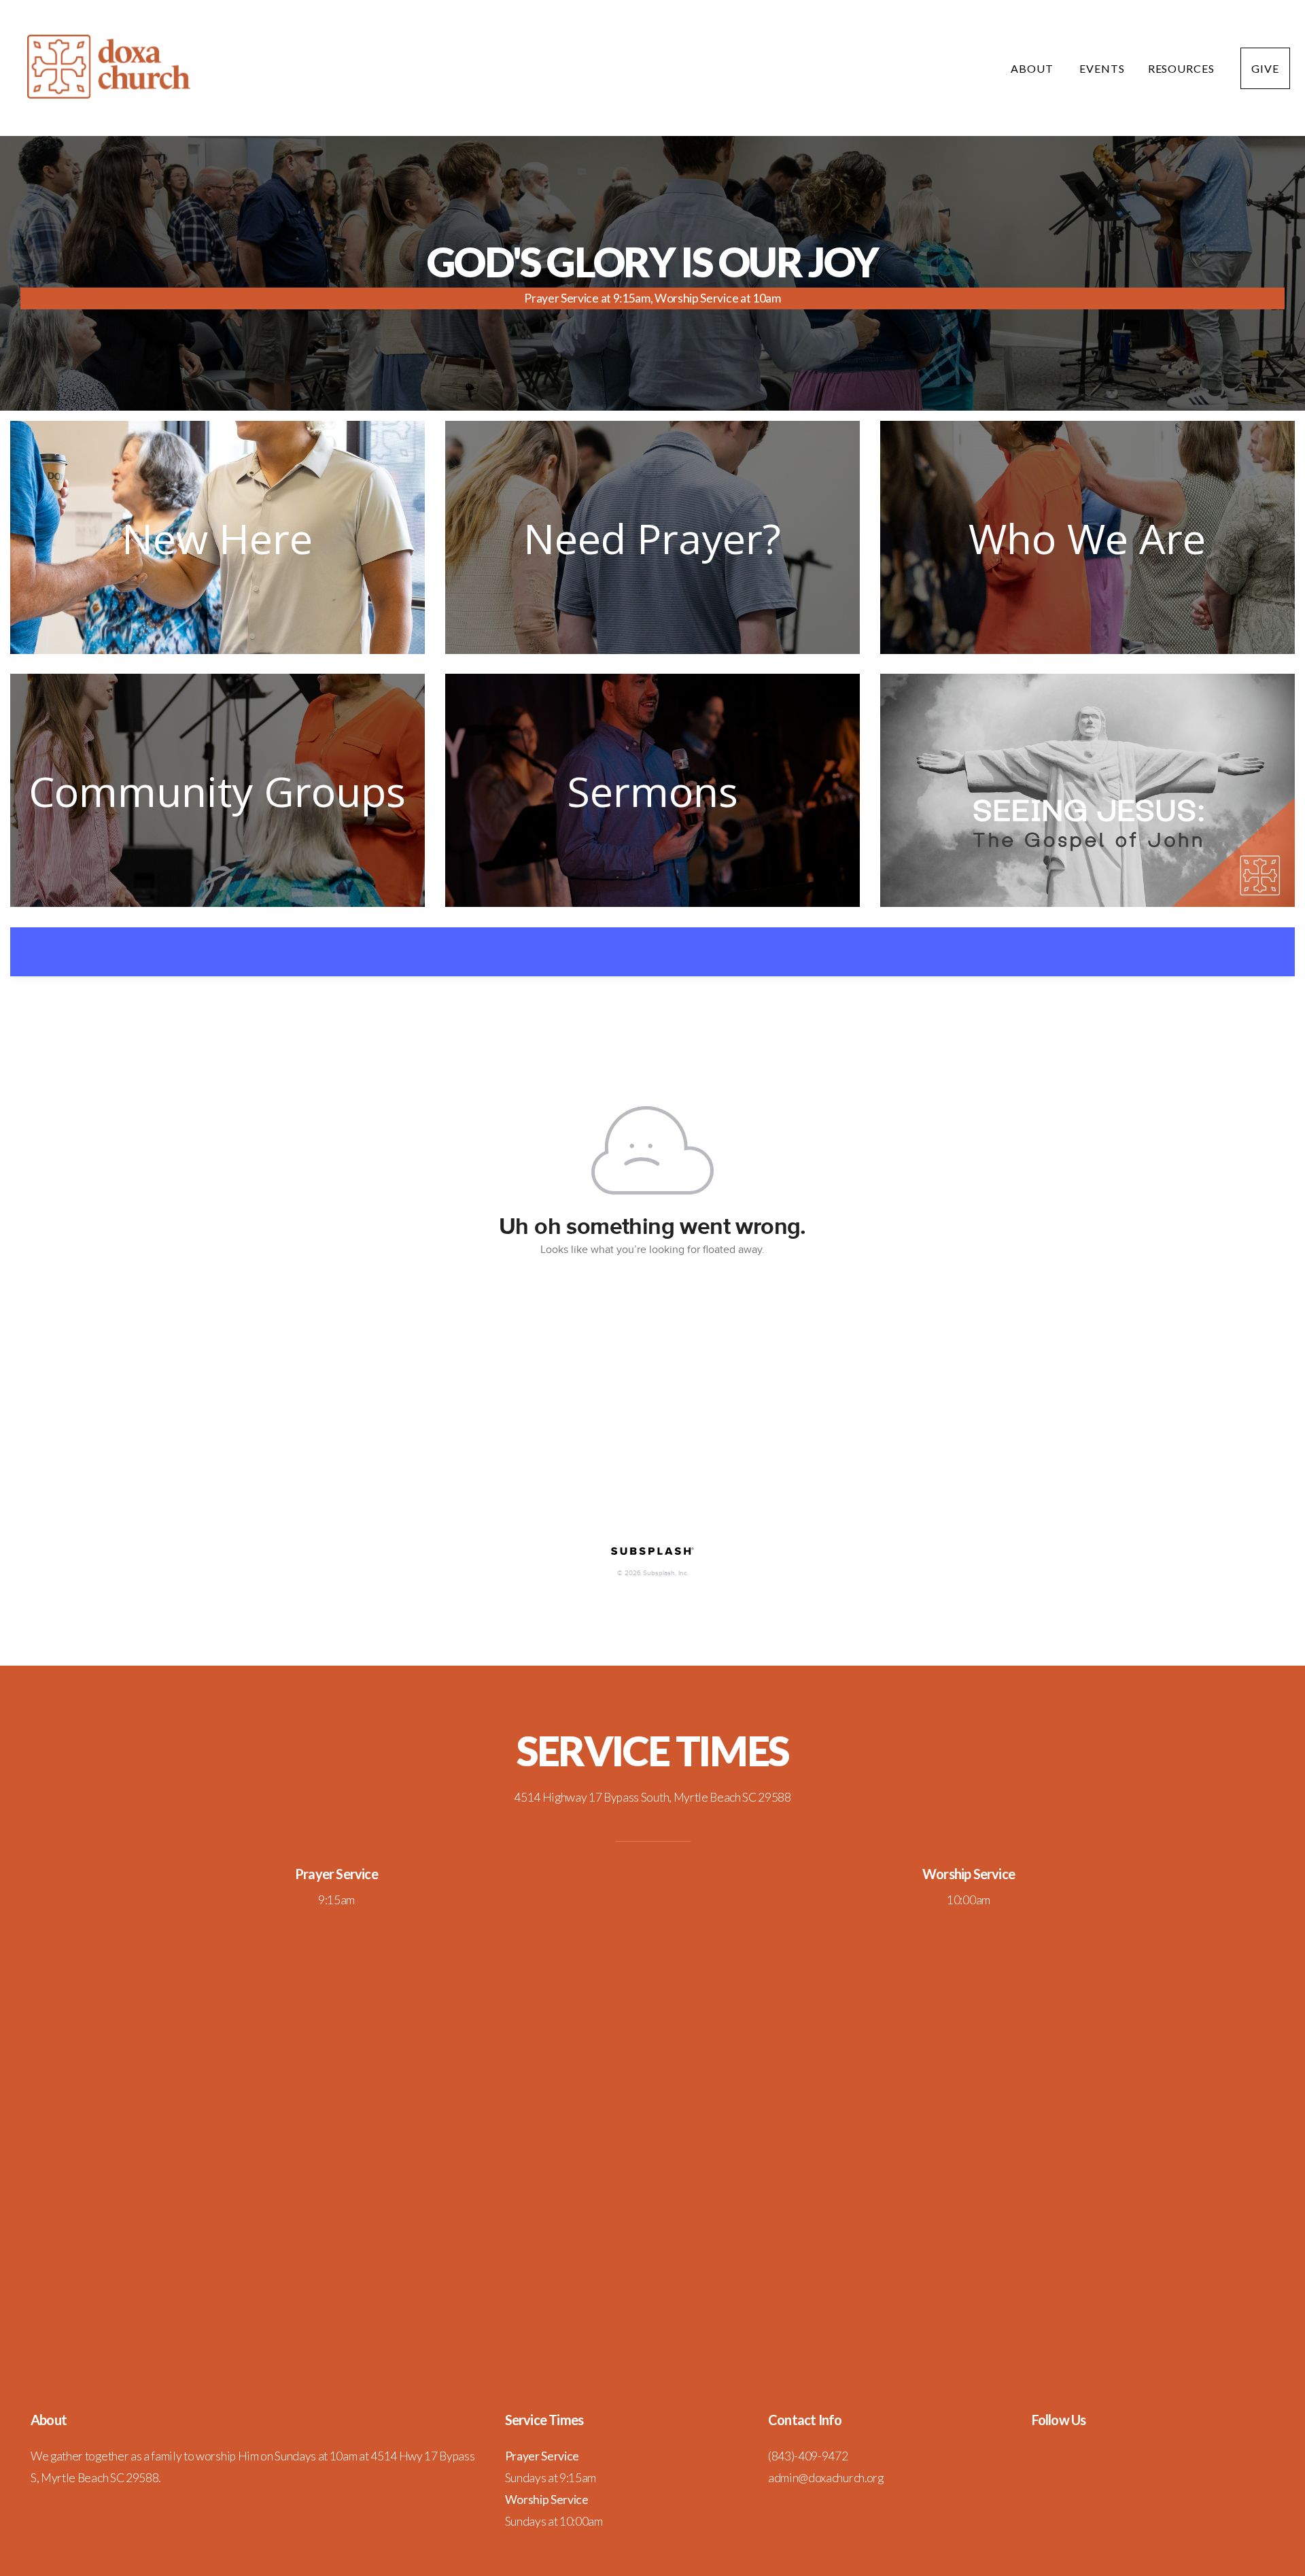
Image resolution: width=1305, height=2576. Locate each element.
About (1033, 68)
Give (1265, 68)
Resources (1183, 68)
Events (1102, 68)
